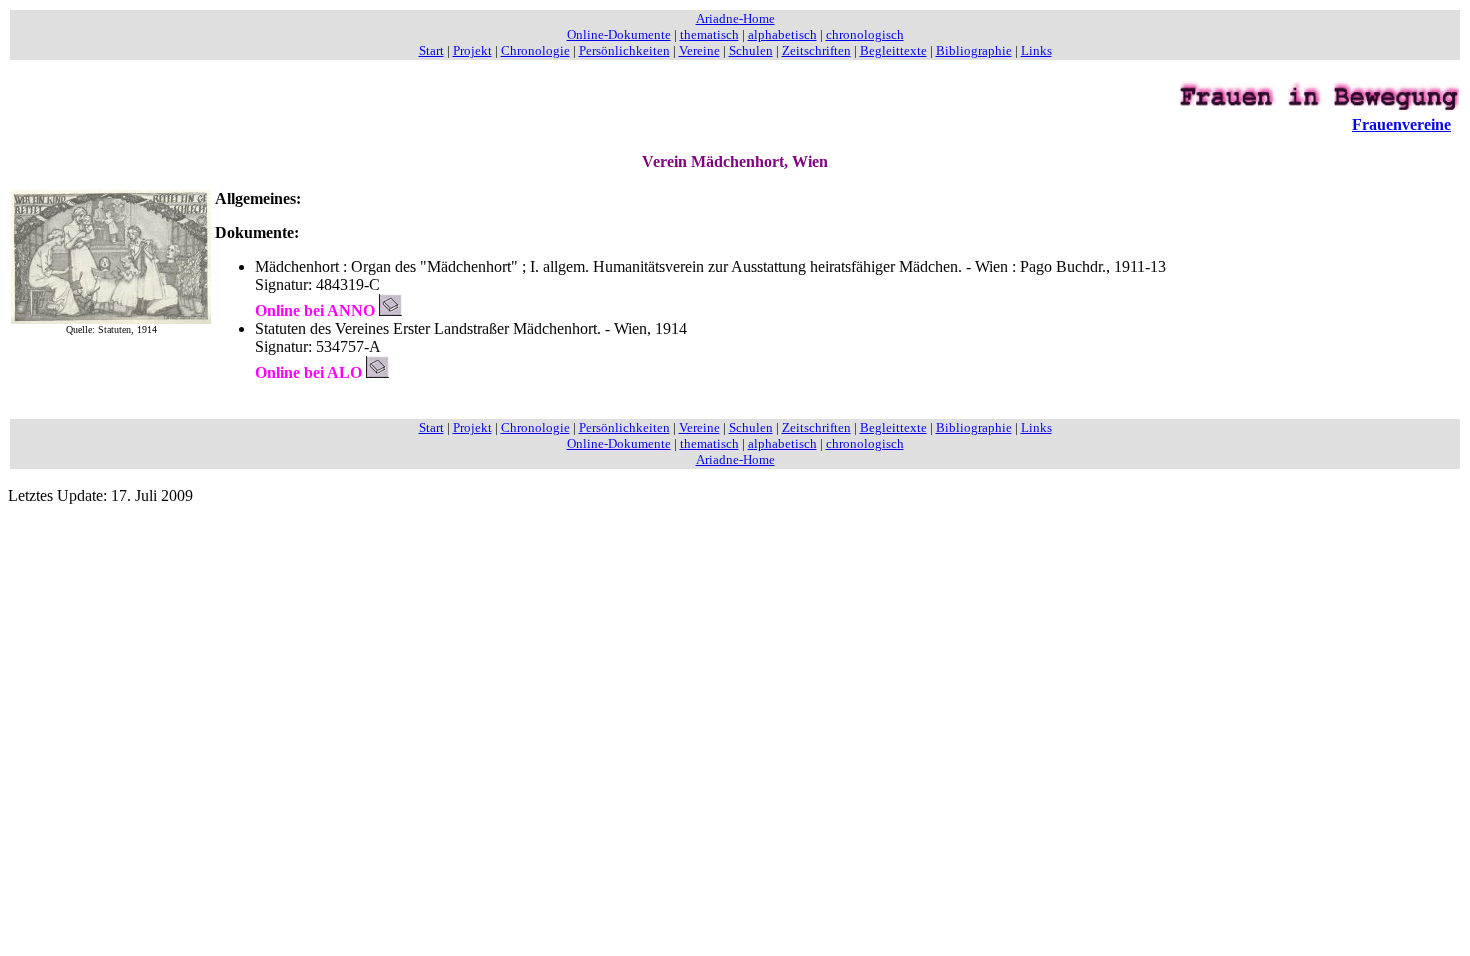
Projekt (472, 50)
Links (1036, 50)
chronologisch (865, 34)
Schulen (751, 50)
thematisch (709, 34)
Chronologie (535, 50)
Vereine (699, 50)
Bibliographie (974, 50)
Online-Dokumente (619, 34)
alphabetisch (782, 34)
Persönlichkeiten (624, 50)
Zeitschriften (816, 50)
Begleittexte (893, 50)
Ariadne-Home (735, 18)
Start (431, 50)
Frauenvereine (1401, 124)
